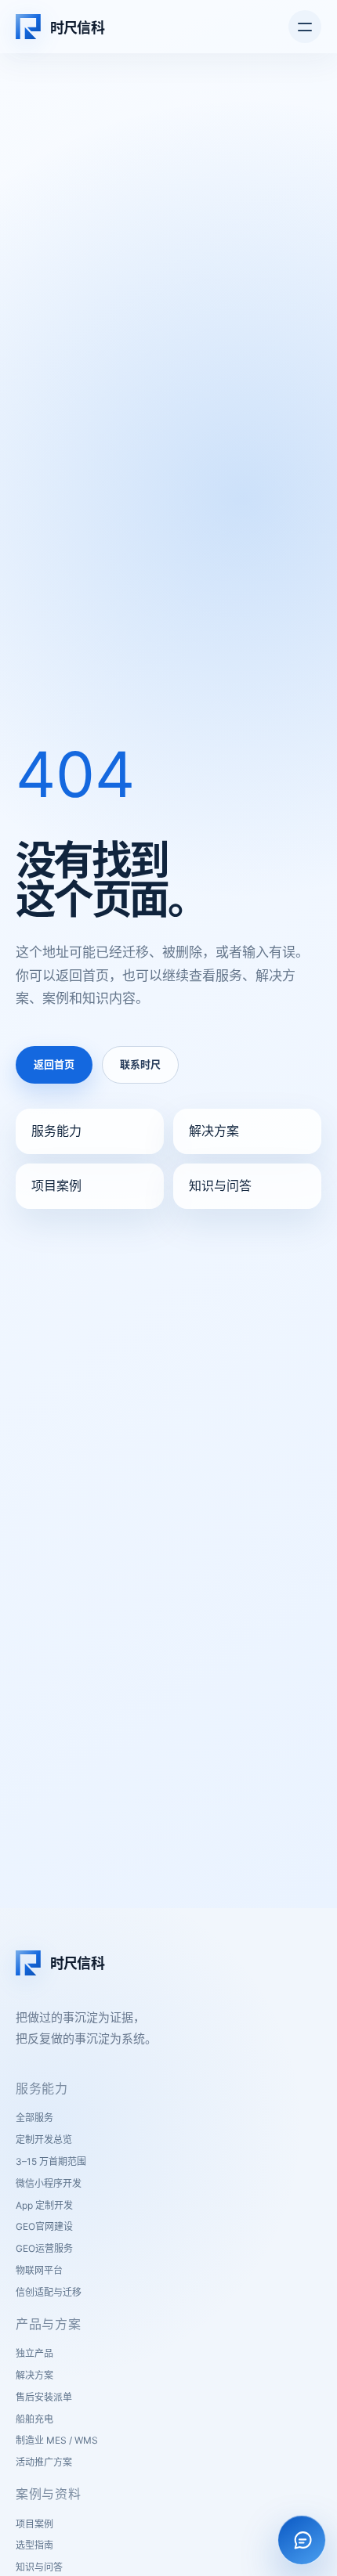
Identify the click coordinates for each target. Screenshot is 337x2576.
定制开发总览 (44, 2139)
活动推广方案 (44, 2462)
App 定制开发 (44, 2205)
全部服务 (34, 2118)
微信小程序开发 (49, 2183)
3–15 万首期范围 (51, 2161)
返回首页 (54, 1064)
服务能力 (56, 1131)
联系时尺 (140, 1064)
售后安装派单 (44, 2397)
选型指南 (34, 2545)
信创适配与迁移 (49, 2292)
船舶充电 (34, 2419)
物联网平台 (39, 2270)
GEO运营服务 (44, 2248)
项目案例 (56, 1185)
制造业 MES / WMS (57, 2440)
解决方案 (214, 1131)
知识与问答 (220, 1185)
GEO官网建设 (44, 2226)
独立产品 (34, 2353)
